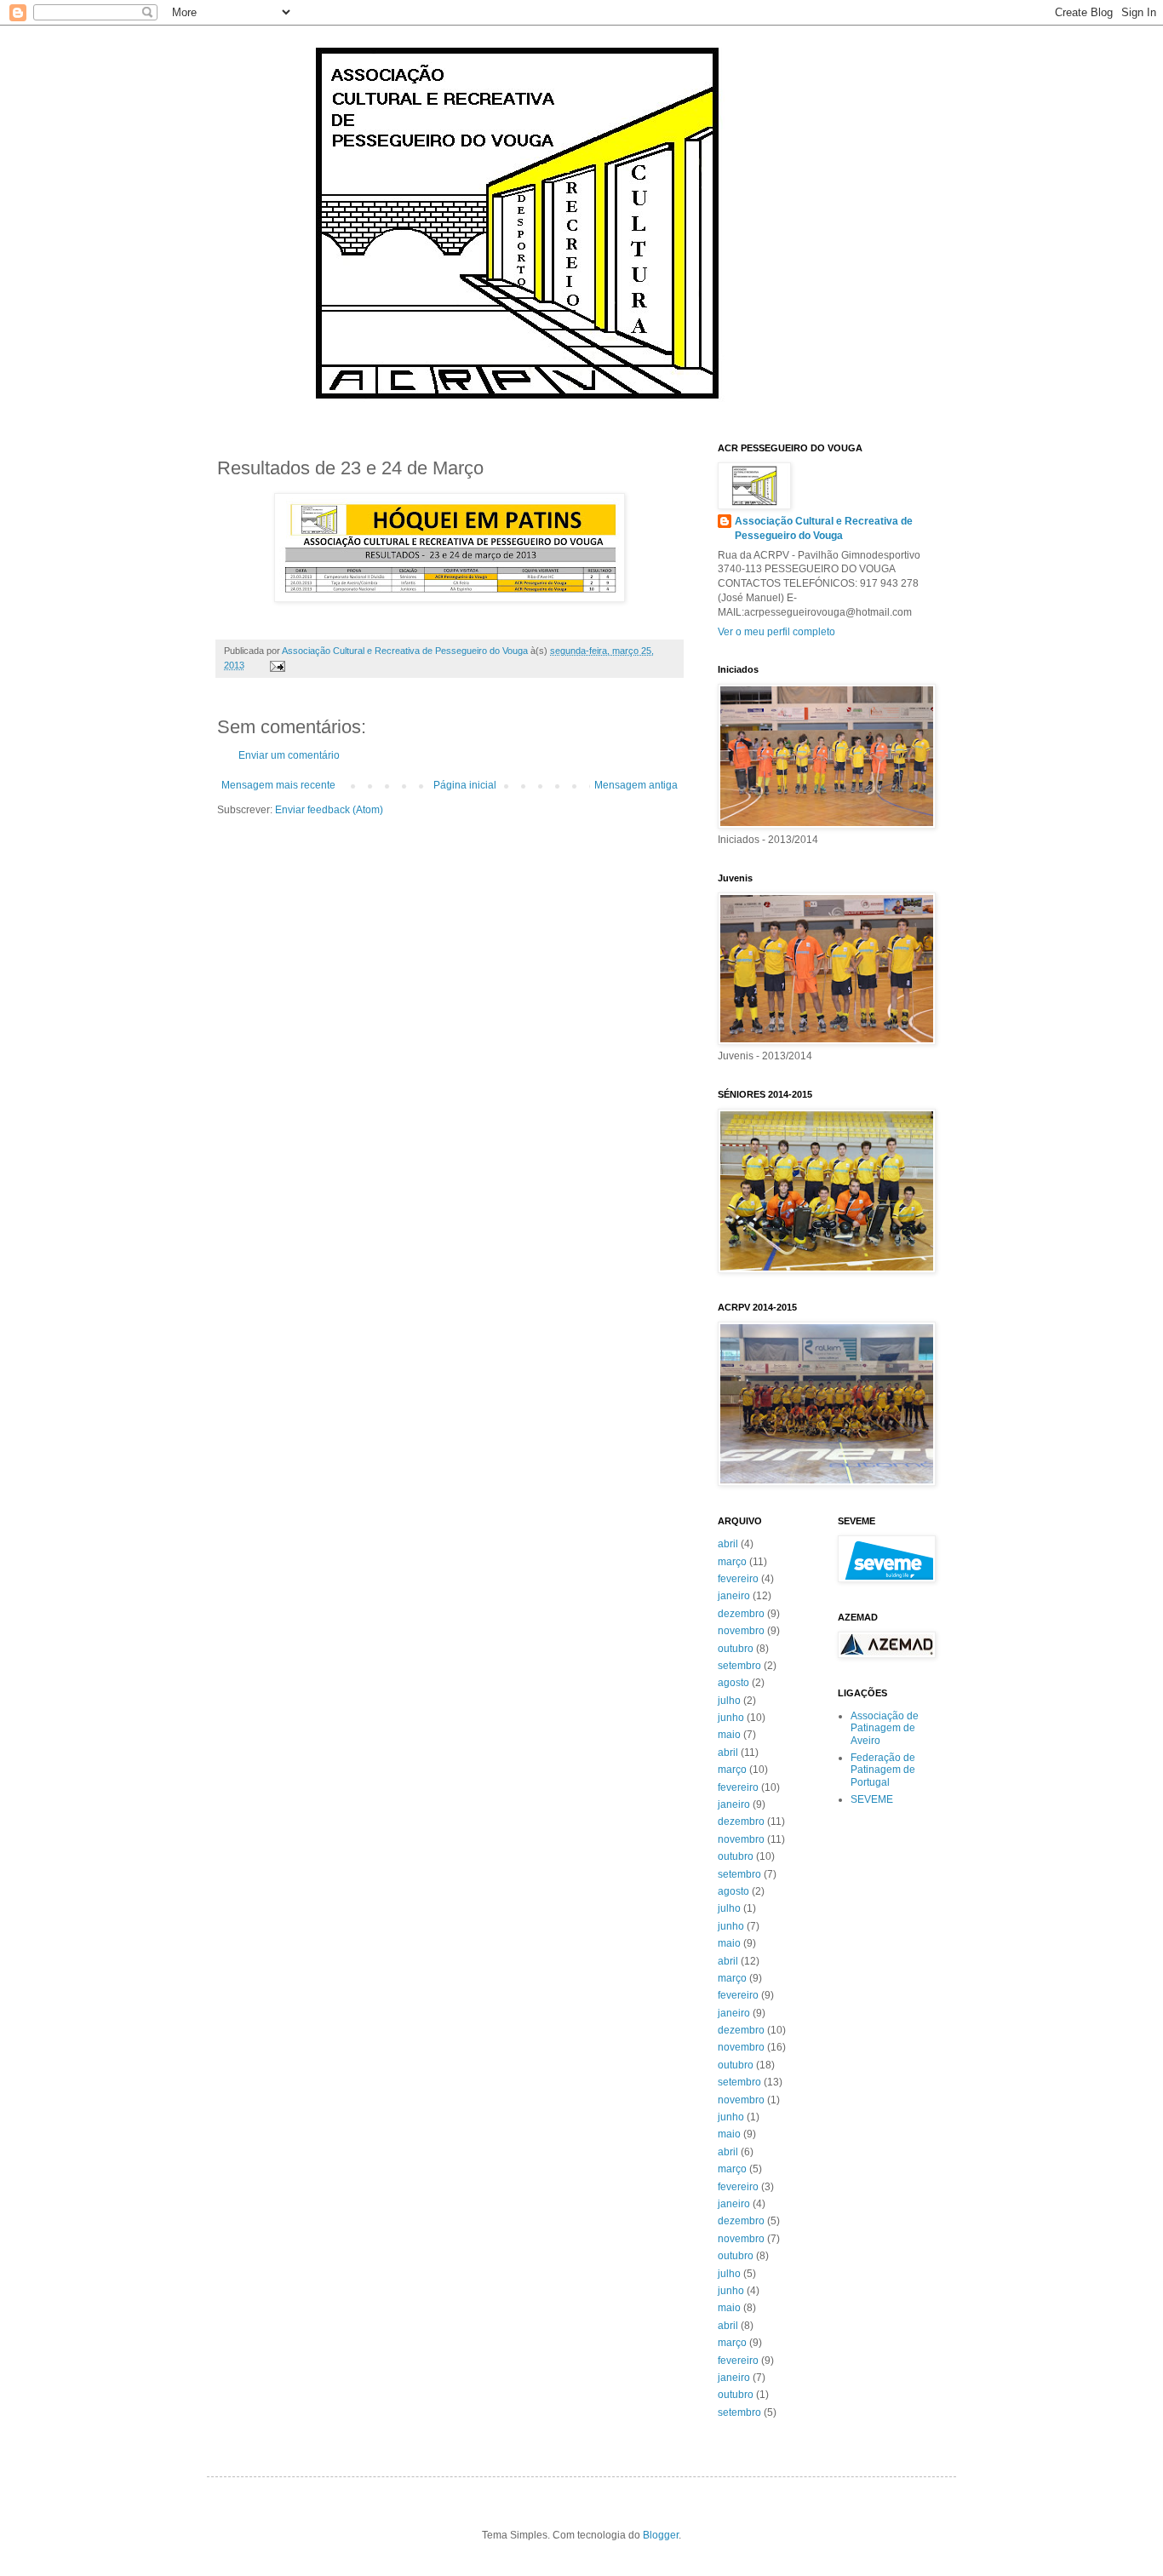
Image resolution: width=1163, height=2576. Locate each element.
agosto (733, 1683)
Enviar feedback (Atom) (329, 810)
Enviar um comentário (289, 755)
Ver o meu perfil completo (776, 632)
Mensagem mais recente (278, 785)
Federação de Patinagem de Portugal (883, 1770)
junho (731, 1718)
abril (728, 1544)
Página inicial (465, 785)
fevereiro (738, 1579)
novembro (741, 1631)
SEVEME (872, 1799)
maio (729, 1735)
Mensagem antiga (636, 785)
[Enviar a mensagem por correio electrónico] (277, 665)
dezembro (741, 1614)
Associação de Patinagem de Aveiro (885, 1728)
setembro (739, 1666)
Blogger (661, 2535)
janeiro (734, 1596)
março (732, 1562)
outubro (736, 1649)
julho (729, 1701)
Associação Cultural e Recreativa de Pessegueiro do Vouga (824, 528)
